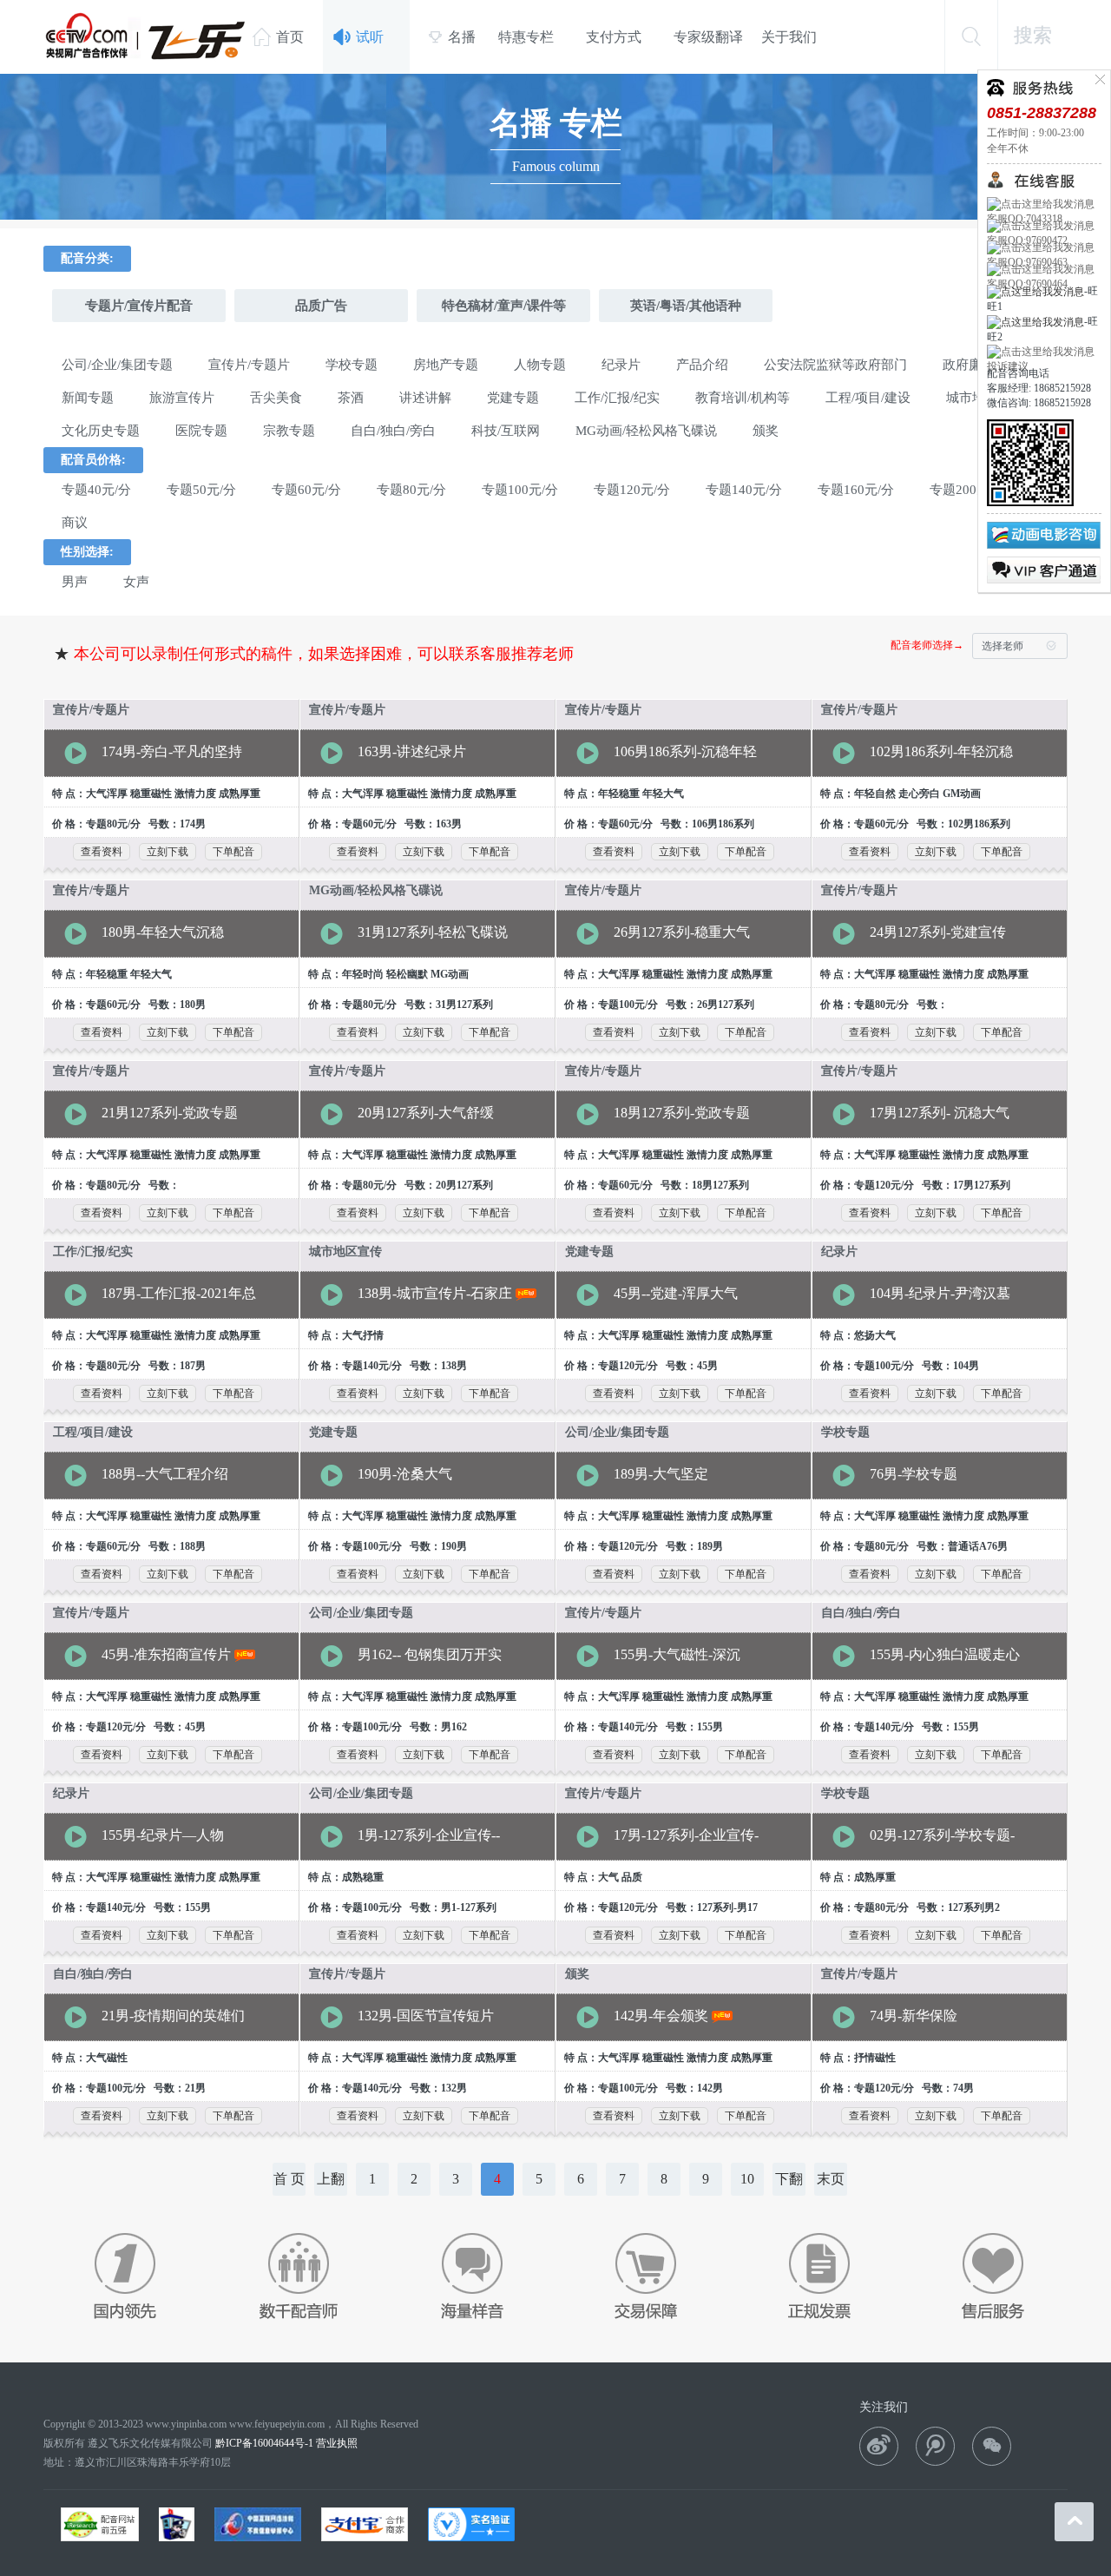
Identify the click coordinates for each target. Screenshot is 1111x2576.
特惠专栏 (526, 37)
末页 (831, 2179)
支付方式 (614, 37)
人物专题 (540, 365)
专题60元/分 (306, 490)
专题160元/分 (856, 490)
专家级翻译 (708, 37)
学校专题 (352, 365)
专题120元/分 (632, 490)
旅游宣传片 (182, 398)
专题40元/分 (96, 490)
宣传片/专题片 (249, 365)
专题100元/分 (520, 490)
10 (747, 2179)
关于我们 (789, 37)
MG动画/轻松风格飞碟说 (646, 431)
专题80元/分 (411, 490)
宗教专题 (289, 431)
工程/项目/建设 (868, 398)
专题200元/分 (968, 490)
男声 (75, 582)
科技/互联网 (506, 431)
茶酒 (351, 398)
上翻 (331, 2179)
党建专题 (513, 398)
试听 (358, 36)
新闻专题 (88, 398)
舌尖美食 (276, 398)
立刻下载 (168, 852)
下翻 (789, 2179)
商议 (75, 523)
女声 (136, 582)
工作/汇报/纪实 (617, 398)
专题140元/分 (744, 490)
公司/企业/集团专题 (117, 365)
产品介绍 (702, 365)
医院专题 (201, 431)
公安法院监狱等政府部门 (835, 365)
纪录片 (621, 365)
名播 (452, 37)
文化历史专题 (101, 431)
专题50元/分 (201, 490)
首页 (278, 36)
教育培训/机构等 (743, 398)
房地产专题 (446, 365)
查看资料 (102, 852)
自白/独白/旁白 (393, 431)
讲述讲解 (425, 398)
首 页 (289, 2179)
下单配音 (233, 852)
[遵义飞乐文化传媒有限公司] (145, 36)
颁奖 (766, 431)
